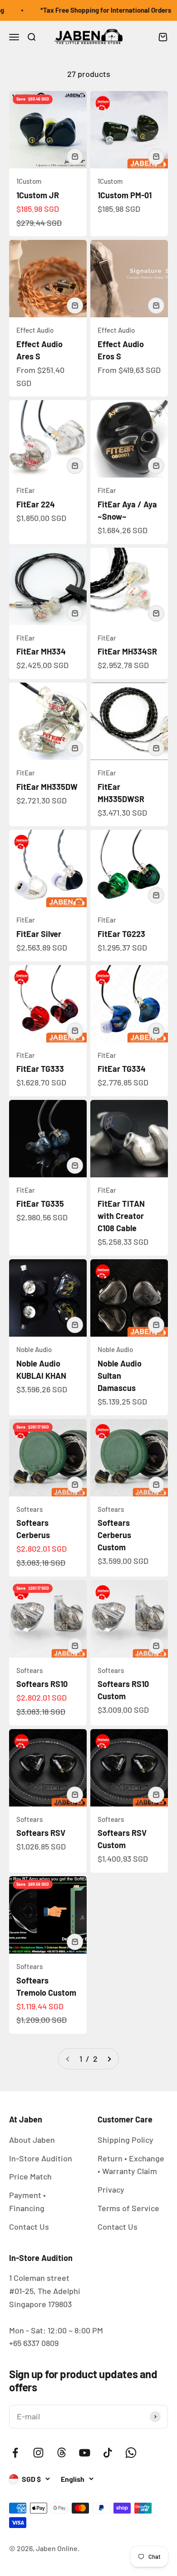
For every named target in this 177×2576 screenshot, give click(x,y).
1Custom (29, 181)
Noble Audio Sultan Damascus (120, 1376)
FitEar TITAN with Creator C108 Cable (121, 1216)
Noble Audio (34, 1349)
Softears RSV (41, 1833)
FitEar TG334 (122, 1069)
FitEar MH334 (41, 651)
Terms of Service (128, 2208)
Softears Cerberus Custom (114, 1535)
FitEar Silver (39, 934)
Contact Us (29, 2227)
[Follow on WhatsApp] (131, 2453)
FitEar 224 (36, 504)
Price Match (30, 2176)
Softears (29, 1509)
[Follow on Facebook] (15, 2453)
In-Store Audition (41, 2158)
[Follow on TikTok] (108, 2453)
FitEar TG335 (40, 1204)
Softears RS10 (42, 1684)
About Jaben (32, 2140)
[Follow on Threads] (61, 2453)
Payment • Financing (27, 2201)
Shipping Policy (125, 2140)
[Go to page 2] (109, 2059)
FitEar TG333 (40, 1069)
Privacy (111, 2189)
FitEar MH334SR (127, 651)
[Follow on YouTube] (85, 2453)
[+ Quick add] (75, 157)
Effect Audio (35, 330)
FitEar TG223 (121, 934)
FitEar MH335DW (47, 787)
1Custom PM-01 (125, 195)
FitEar (26, 490)
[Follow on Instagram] (38, 2453)
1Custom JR (38, 195)
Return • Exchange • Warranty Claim (131, 2165)
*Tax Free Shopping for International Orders (98, 10)
